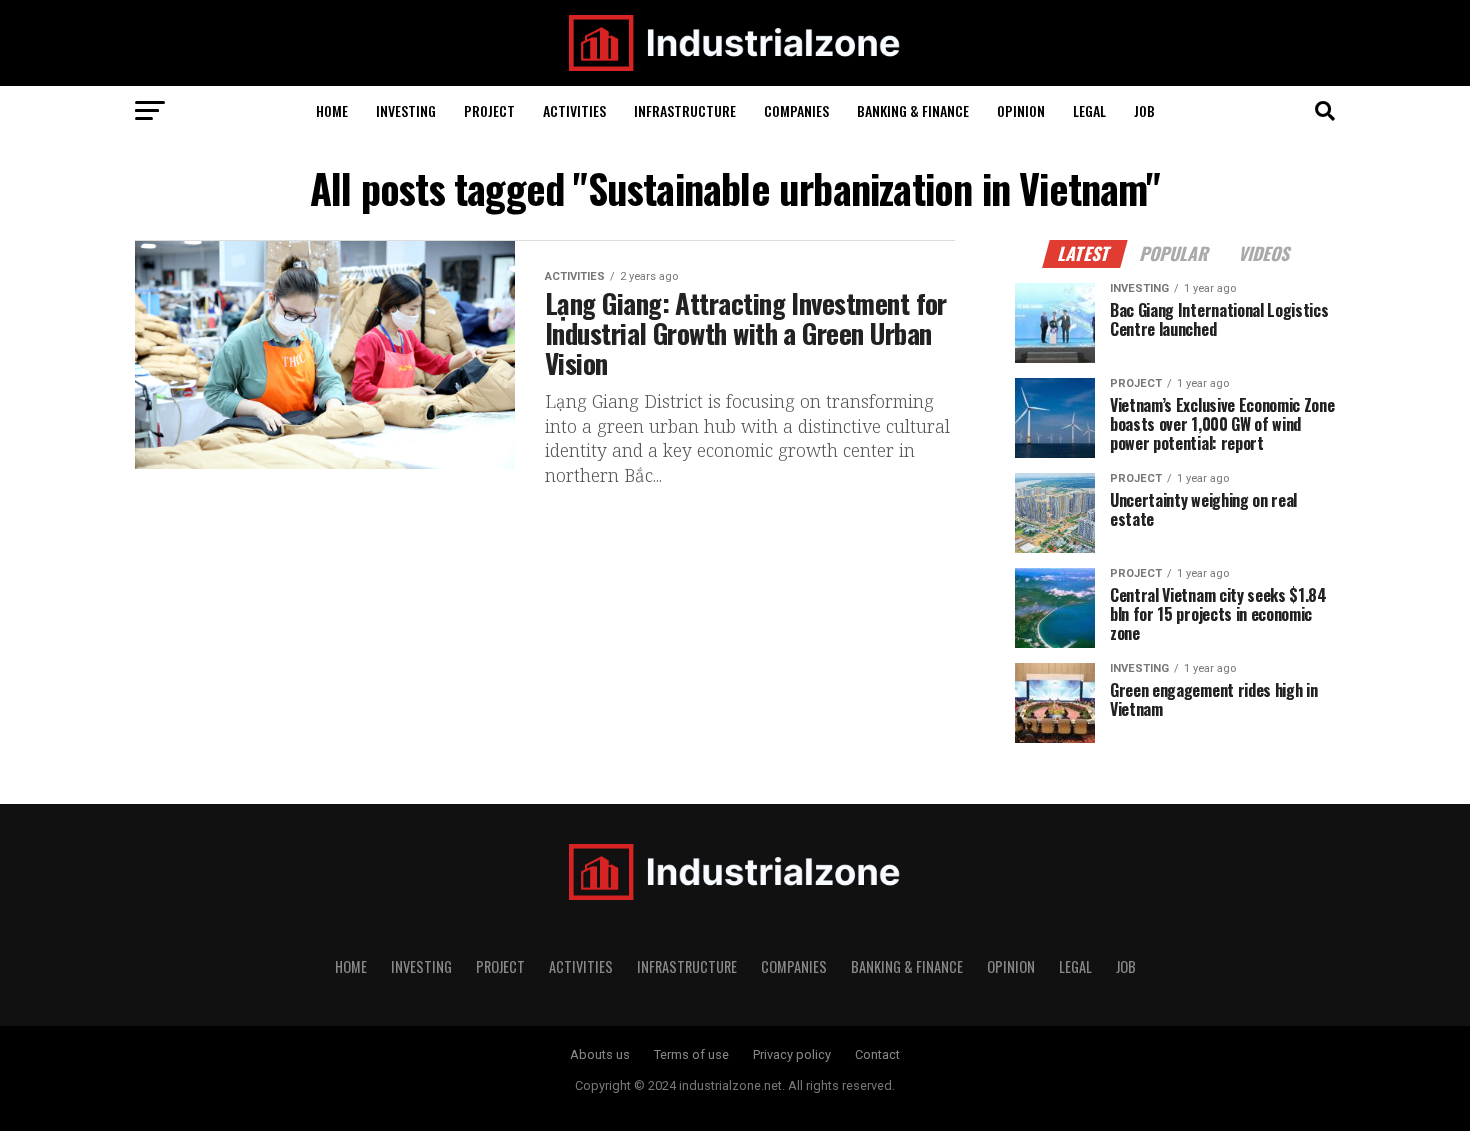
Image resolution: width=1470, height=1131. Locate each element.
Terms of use (691, 1054)
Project (489, 110)
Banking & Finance (913, 110)
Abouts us (600, 1054)
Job (1144, 110)
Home (332, 110)
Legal (1089, 110)
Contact (877, 1054)
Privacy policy (792, 1054)
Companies (796, 110)
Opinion (1021, 110)
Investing (406, 110)
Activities (574, 110)
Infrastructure (685, 110)
